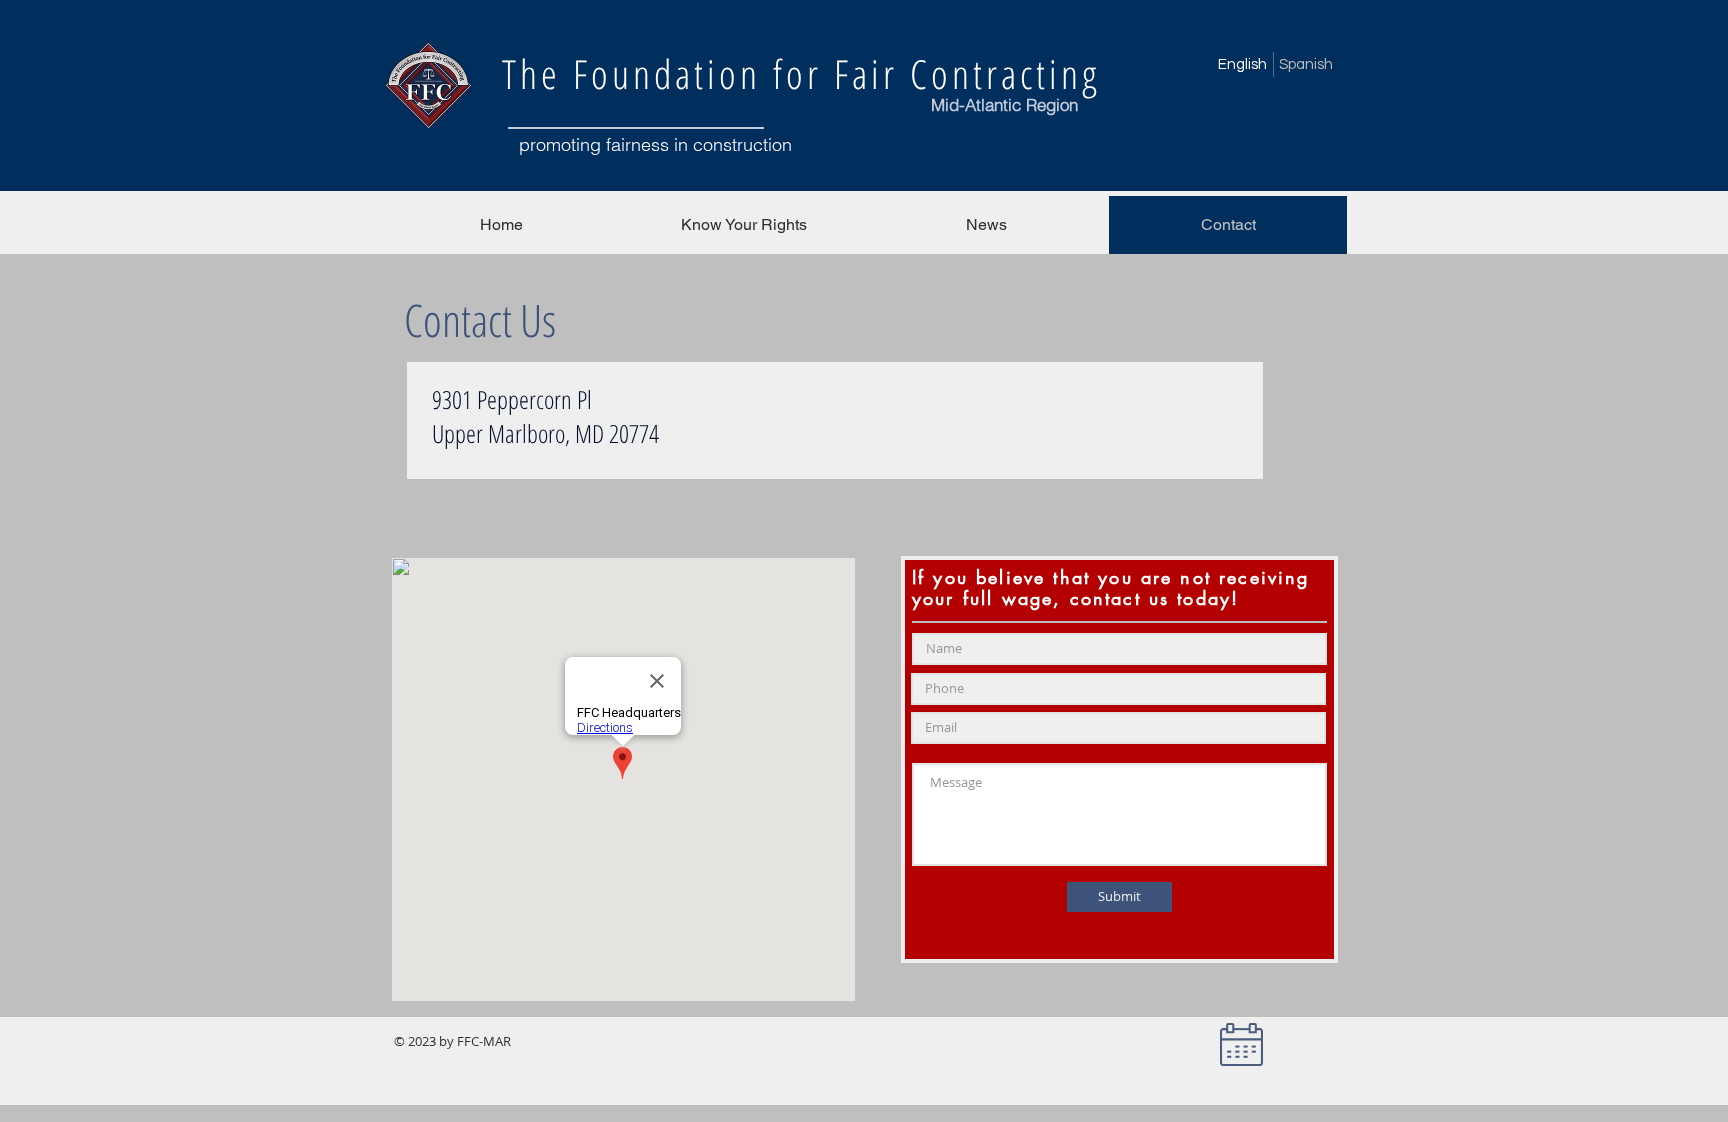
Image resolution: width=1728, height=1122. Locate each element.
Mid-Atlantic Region (1004, 104)
